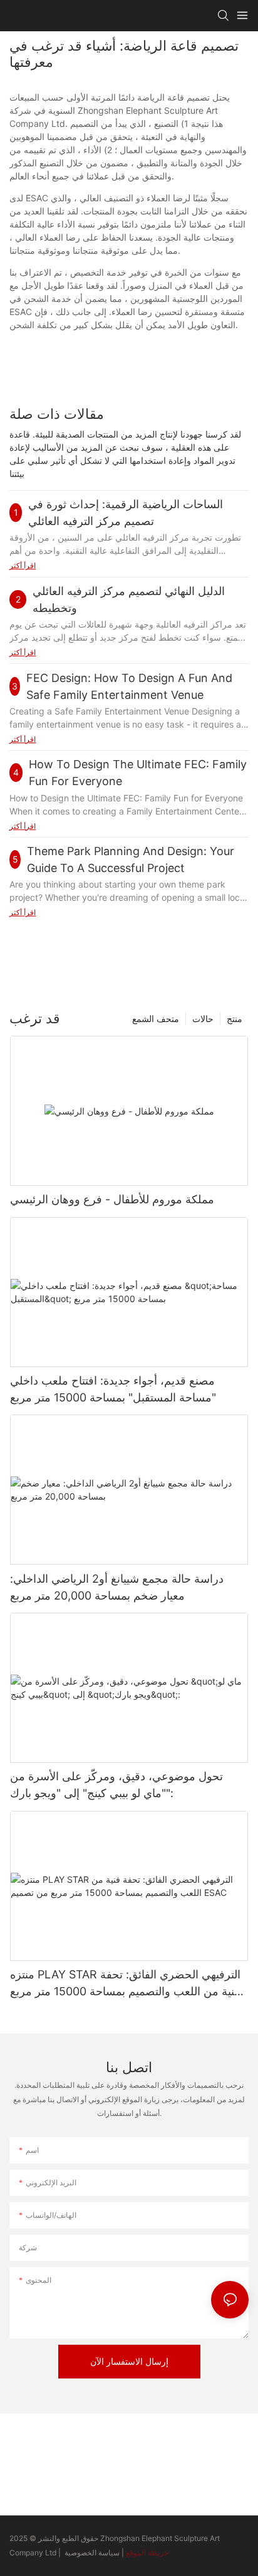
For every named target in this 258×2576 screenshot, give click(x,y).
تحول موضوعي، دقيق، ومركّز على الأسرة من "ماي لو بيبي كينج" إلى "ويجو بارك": (116, 1785)
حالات (203, 1019)
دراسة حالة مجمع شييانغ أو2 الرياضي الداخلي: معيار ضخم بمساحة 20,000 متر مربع (117, 1587)
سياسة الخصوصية (92, 2553)
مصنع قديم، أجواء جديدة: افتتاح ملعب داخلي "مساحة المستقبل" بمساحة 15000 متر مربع (113, 1389)
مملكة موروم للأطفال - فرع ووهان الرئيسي (112, 1199)
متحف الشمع (156, 1019)
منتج (235, 1019)
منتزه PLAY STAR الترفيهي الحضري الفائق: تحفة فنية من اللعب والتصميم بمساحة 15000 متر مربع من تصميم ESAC (125, 1984)
